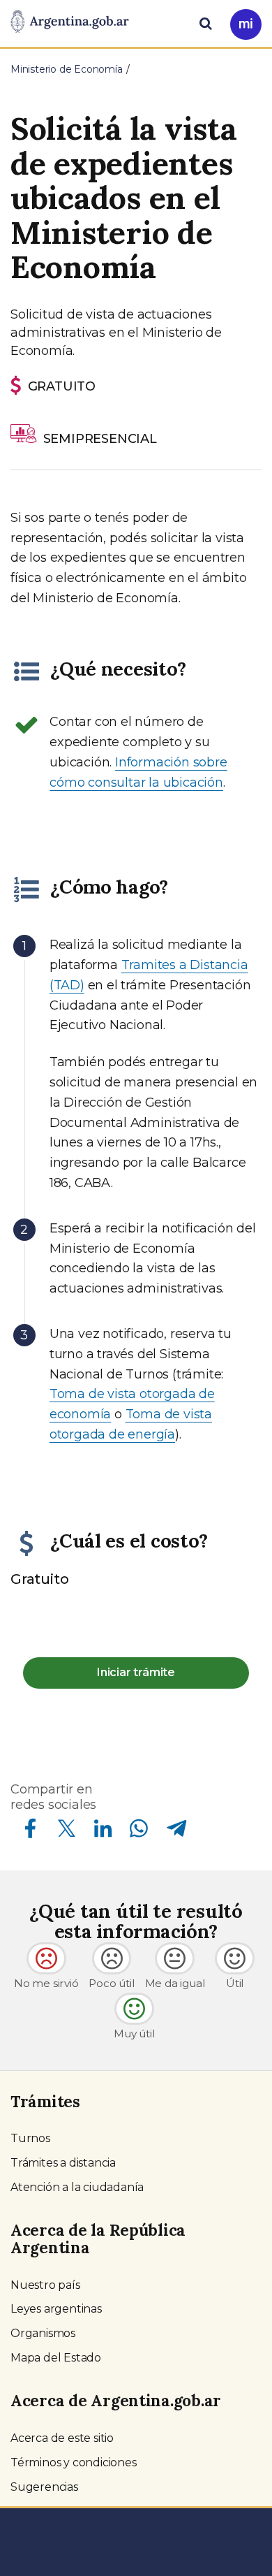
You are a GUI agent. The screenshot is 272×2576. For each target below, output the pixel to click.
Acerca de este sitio (62, 2438)
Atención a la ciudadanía (77, 2187)
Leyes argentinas (56, 2309)
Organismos (43, 2333)
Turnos (30, 2138)
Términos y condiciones (74, 2462)
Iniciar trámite (136, 1672)
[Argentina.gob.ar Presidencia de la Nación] (70, 22)
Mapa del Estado (56, 2358)
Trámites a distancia (63, 2163)
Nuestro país (45, 2285)
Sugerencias (44, 2487)
